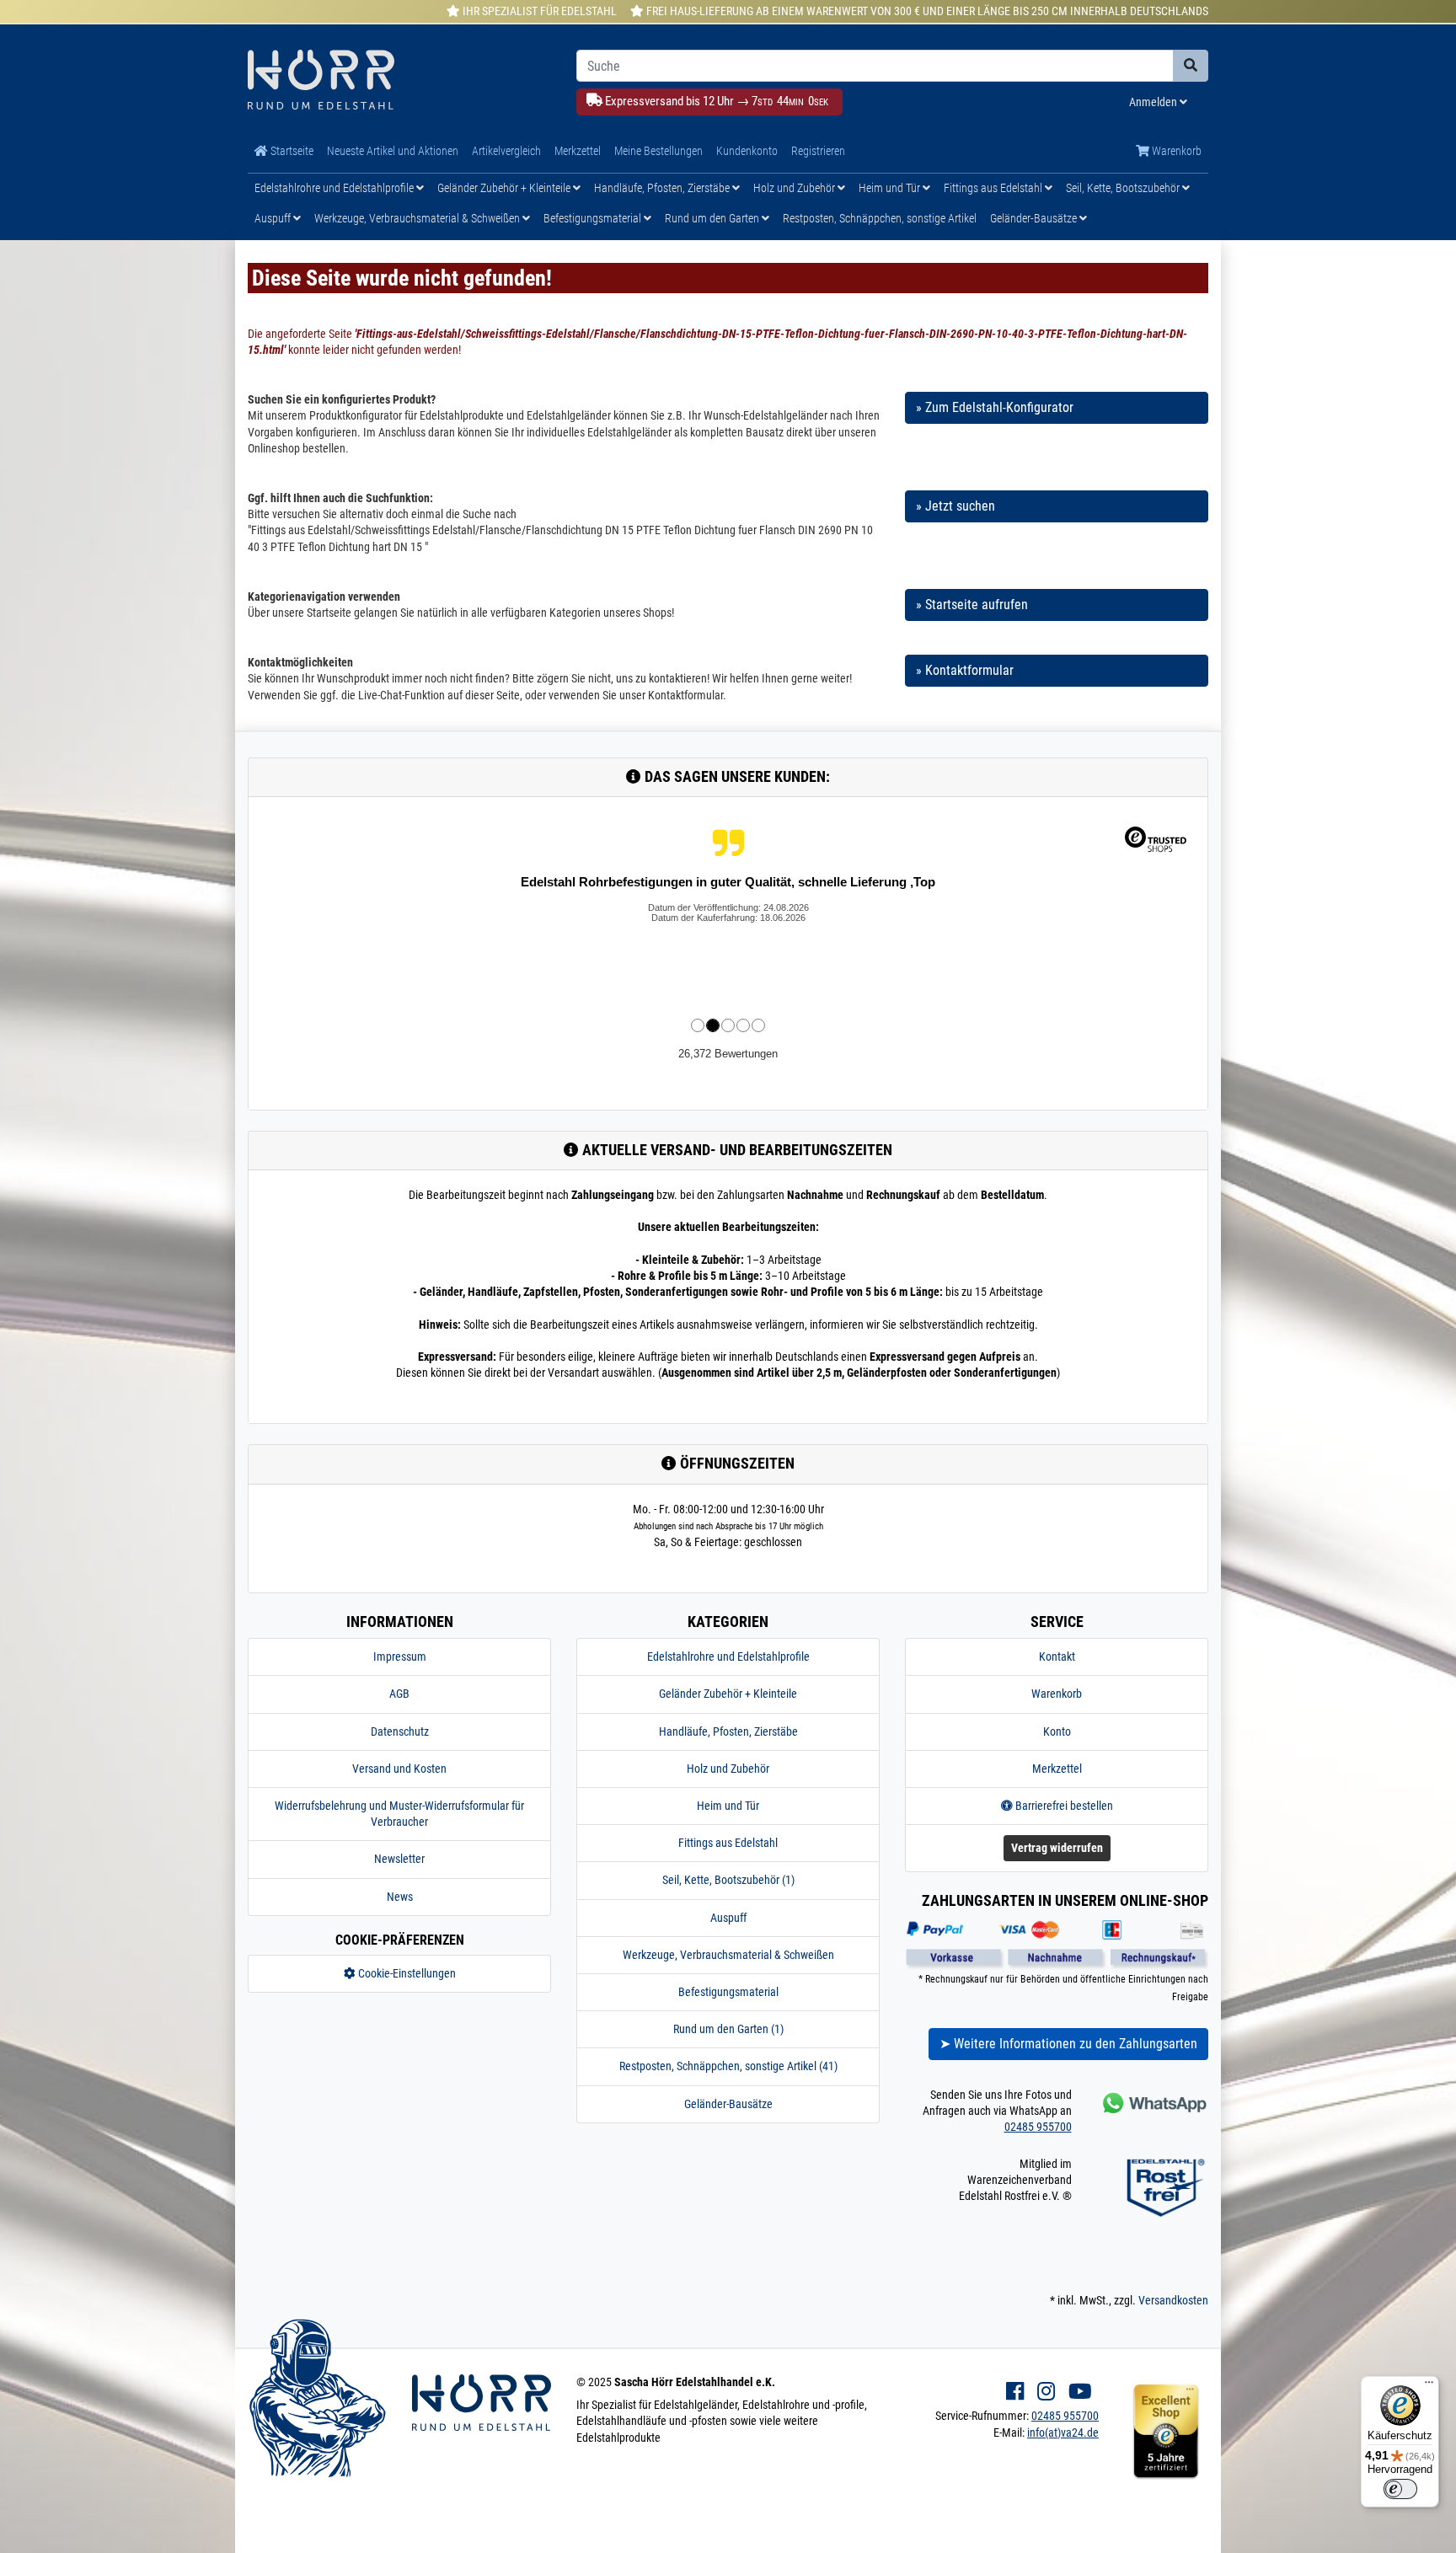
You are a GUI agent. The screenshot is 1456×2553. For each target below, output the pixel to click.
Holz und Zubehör (795, 188)
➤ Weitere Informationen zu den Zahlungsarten (1068, 2044)
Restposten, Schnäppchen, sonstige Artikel (880, 218)
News (400, 1897)
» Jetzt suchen (955, 506)
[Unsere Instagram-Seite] (1046, 2392)
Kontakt (1057, 1657)
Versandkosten (1173, 2300)
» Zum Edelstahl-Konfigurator (995, 407)
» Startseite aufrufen (972, 605)
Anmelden (1154, 102)
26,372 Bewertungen (728, 1054)
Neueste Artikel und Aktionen (393, 151)
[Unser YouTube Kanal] (1080, 2392)
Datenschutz (400, 1731)
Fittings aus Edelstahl (994, 188)
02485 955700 (1038, 2127)
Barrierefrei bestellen (1063, 1806)
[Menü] (1429, 2386)
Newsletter (399, 1859)
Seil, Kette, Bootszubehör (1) (728, 1880)
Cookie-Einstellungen (406, 1973)
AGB (399, 1694)
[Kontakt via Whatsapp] (1153, 2103)
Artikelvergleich (506, 151)
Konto (1057, 1731)
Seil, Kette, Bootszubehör (1124, 188)
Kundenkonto (747, 151)
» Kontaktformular (965, 670)
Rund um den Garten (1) (728, 2029)
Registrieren (818, 151)
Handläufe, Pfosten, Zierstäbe (663, 188)
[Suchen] (1191, 66)
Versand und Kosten (399, 1769)
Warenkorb (1175, 151)
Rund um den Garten (713, 218)
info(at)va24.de (1063, 2433)
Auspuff (274, 218)
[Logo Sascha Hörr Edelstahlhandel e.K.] (399, 81)
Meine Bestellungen (658, 151)
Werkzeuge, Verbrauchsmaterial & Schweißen (418, 218)
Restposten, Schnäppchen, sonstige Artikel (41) (728, 2066)
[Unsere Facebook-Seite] (1015, 2392)
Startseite (291, 151)
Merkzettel (578, 151)
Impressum (400, 1657)
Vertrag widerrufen (1057, 1848)
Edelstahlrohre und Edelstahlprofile (335, 188)
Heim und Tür (891, 188)
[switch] (1400, 2489)
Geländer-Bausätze (1035, 218)
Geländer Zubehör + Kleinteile (505, 188)
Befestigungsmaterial (594, 218)
